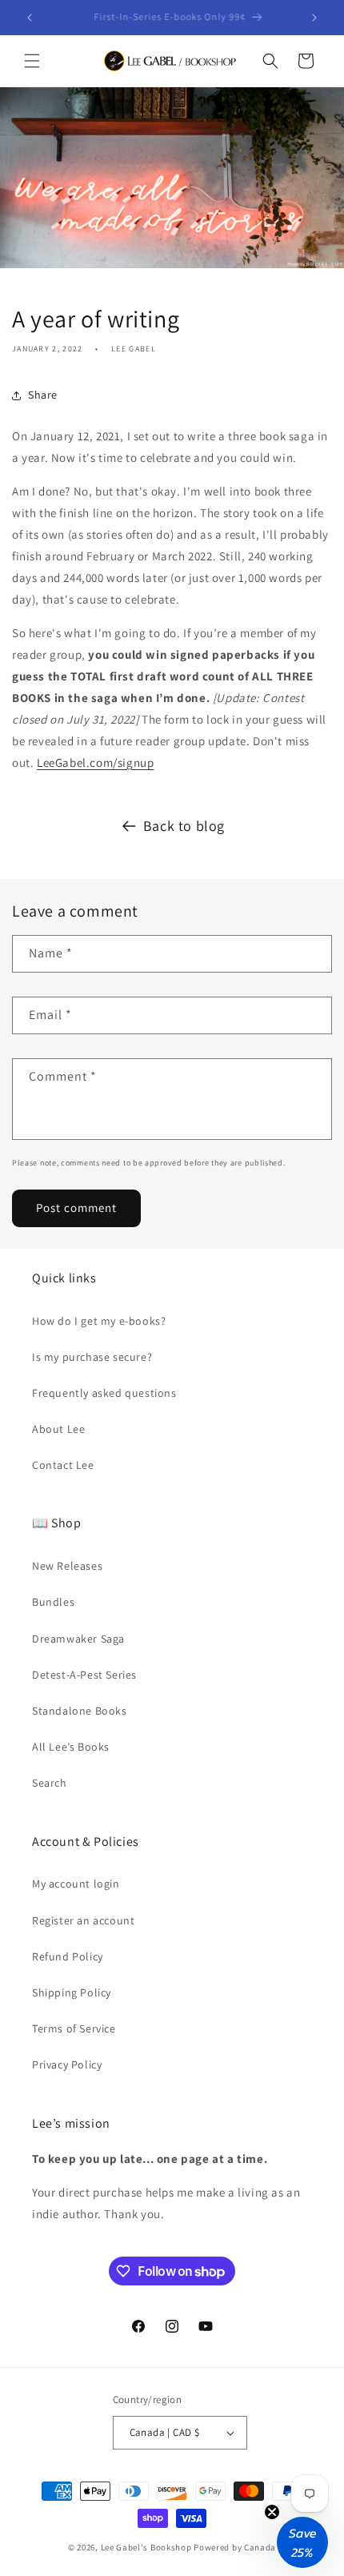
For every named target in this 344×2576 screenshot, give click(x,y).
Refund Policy (68, 1956)
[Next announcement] (314, 18)
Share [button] (43, 395)
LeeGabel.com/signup (95, 762)
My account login (76, 1884)
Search (50, 1783)
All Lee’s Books (71, 1747)
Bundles (53, 1602)
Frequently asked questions (104, 1393)
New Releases (67, 1566)
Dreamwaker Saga (78, 1639)
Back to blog (184, 826)
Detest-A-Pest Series (84, 1675)
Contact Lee (63, 1465)
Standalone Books (80, 1711)
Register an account (83, 1920)
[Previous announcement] (30, 18)
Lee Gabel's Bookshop (146, 2547)
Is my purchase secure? (92, 1357)
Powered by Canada (235, 2547)
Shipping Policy (72, 1992)
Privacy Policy (67, 2064)
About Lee (58, 1429)
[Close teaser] (272, 2512)
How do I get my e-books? (99, 1321)
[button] (32, 61)
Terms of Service (74, 2028)
